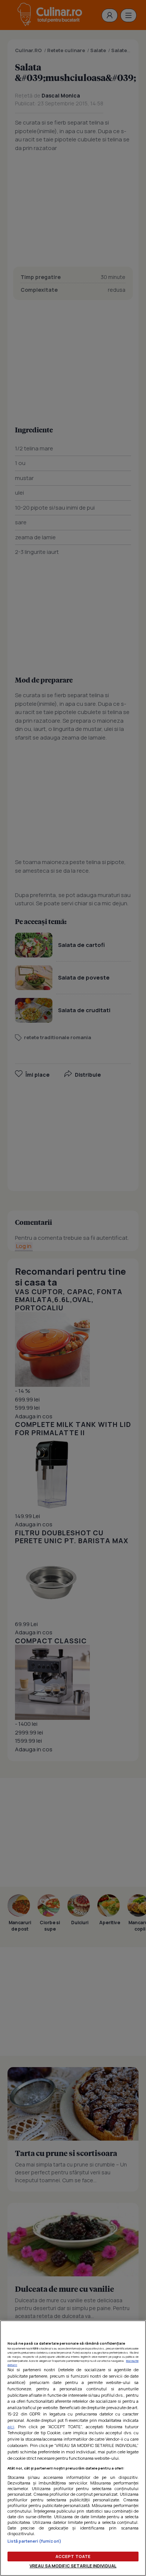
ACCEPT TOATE (73, 2556)
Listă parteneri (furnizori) (34, 2541)
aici (11, 2427)
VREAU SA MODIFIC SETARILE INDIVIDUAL (73, 2566)
